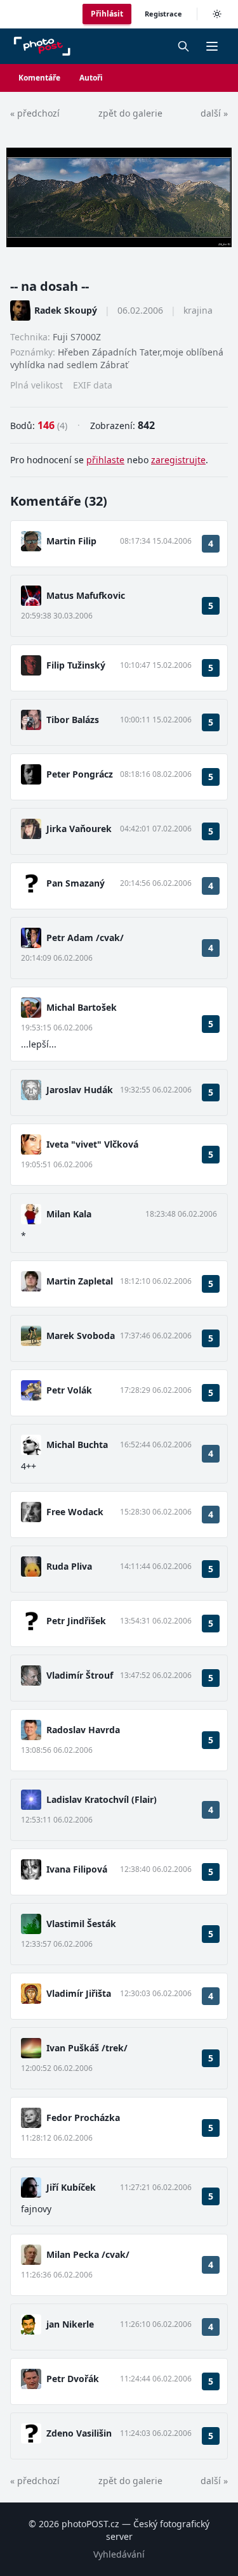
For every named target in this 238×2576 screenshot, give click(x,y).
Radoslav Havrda (83, 1730)
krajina (198, 310)
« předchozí (35, 113)
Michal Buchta (77, 1445)
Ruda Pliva (69, 1566)
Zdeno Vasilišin (79, 2433)
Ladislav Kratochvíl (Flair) (102, 1799)
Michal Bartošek (82, 1007)
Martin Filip (71, 541)
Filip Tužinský (76, 665)
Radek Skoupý (66, 310)
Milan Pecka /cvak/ (88, 2254)
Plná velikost (36, 385)
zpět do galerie (130, 113)
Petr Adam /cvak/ (85, 938)
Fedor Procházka (83, 2118)
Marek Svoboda (81, 1336)
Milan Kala (69, 1214)
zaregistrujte (178, 460)
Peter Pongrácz (80, 774)
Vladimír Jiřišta (79, 1993)
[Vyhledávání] (183, 46)
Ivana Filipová (77, 1869)
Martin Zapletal (80, 1281)
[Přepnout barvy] (217, 14)
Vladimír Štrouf (80, 1675)
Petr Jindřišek (76, 1621)
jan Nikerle (70, 2324)
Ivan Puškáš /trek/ (87, 2048)
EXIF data (93, 385)
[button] (212, 46)
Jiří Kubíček (71, 2187)
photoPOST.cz (90, 2524)
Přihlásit (107, 14)
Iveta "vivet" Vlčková (92, 1144)
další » (214, 113)
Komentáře (39, 78)
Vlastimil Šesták (81, 1924)
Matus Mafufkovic (86, 595)
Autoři (91, 78)
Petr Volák (69, 1390)
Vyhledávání (119, 2554)
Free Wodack (75, 1512)
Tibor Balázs (73, 720)
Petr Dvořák (73, 2379)
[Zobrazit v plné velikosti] (119, 197)
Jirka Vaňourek (79, 829)
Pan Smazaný (76, 883)
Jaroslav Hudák (80, 1090)
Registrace (163, 14)
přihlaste (105, 460)
